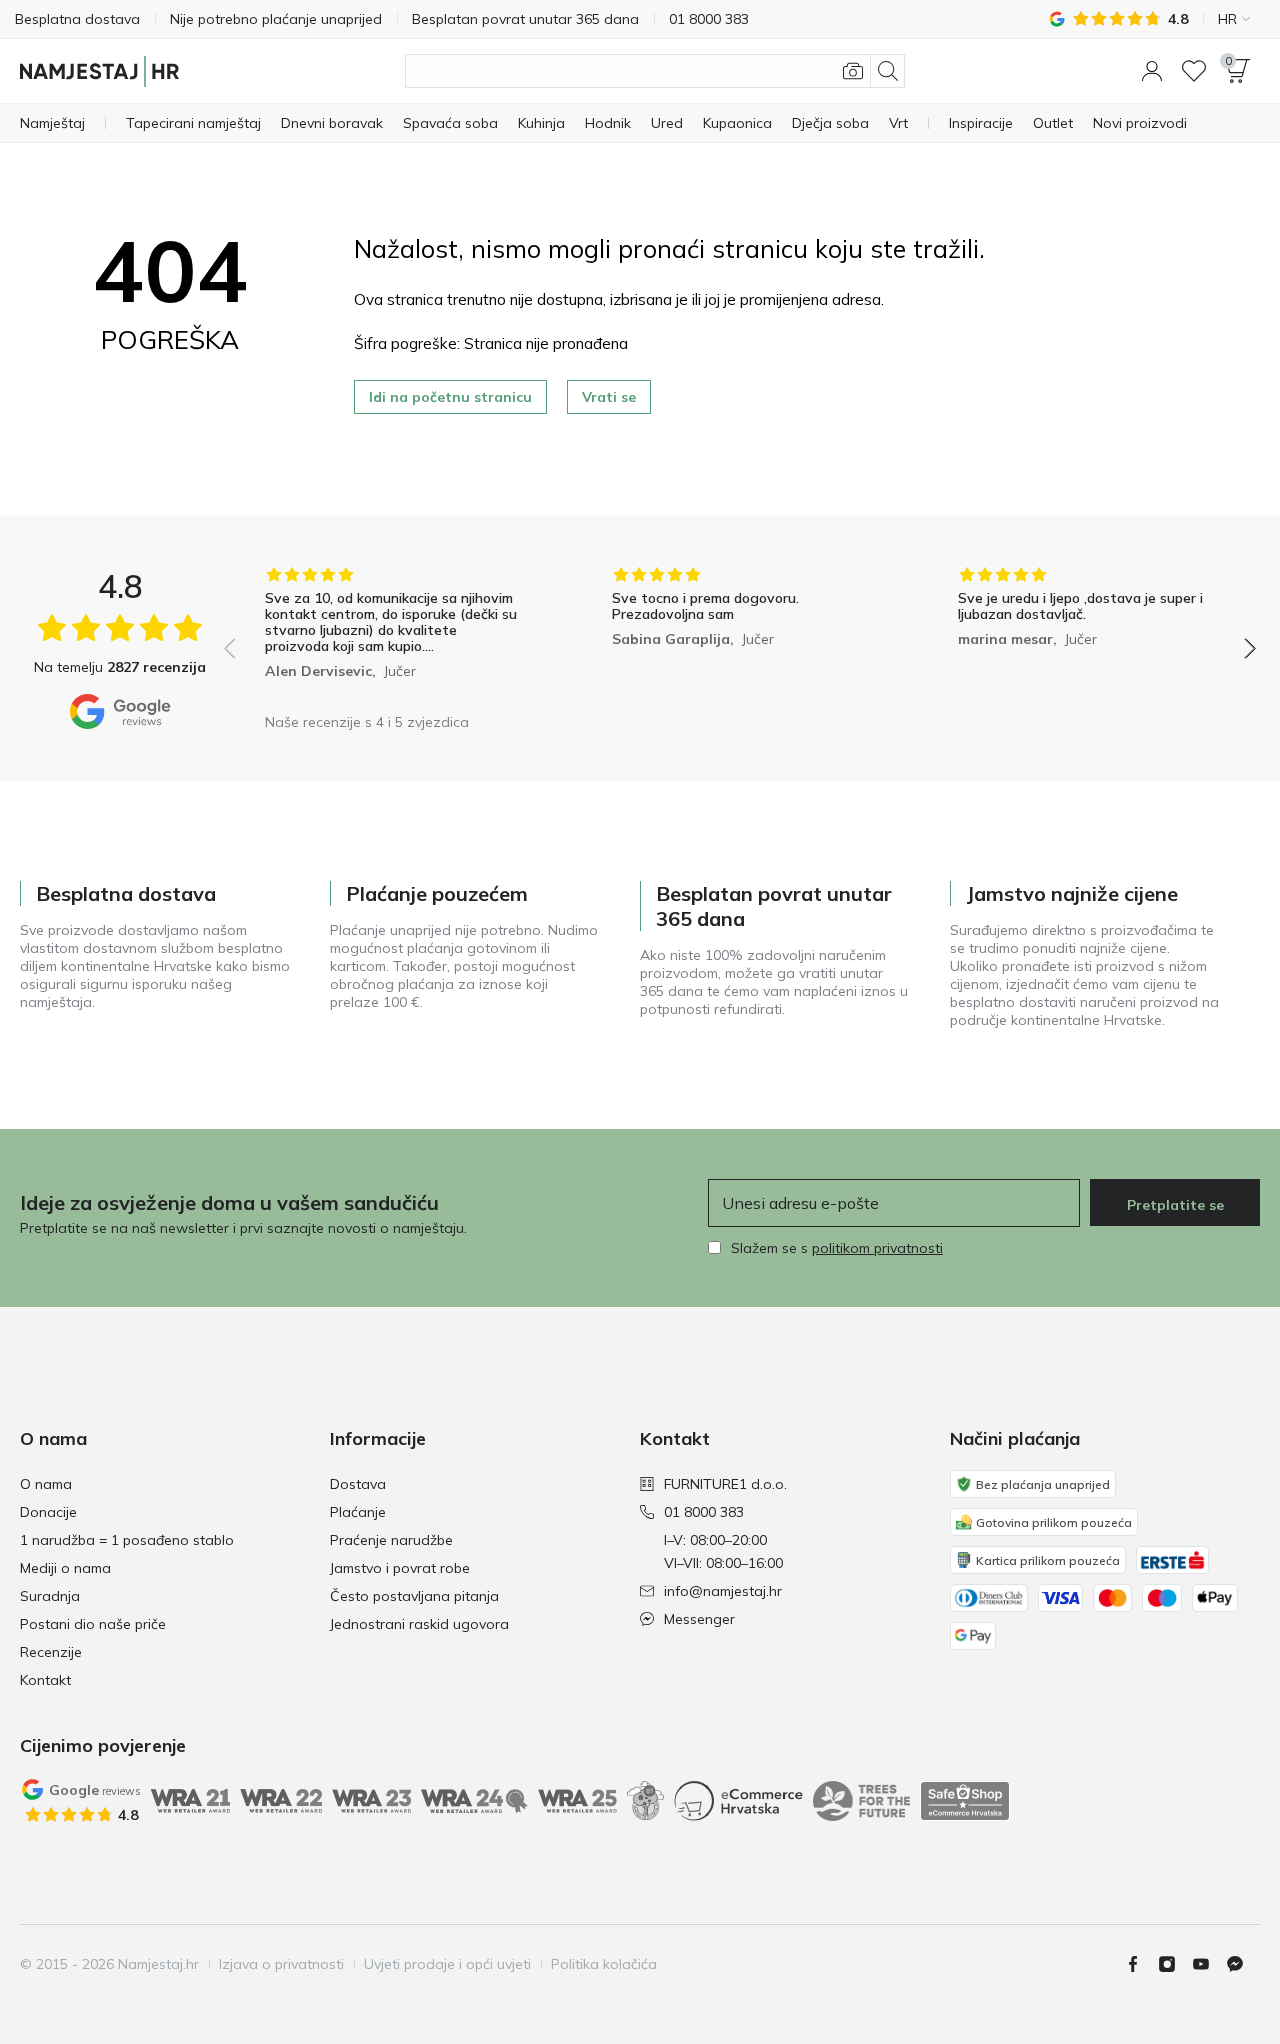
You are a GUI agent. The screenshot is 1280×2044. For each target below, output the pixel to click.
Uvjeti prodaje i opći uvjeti (447, 1964)
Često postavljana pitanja (414, 1596)
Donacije (48, 1512)
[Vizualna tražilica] (853, 71)
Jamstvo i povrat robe (400, 1568)
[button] (1152, 71)
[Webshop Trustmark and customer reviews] (965, 1801)
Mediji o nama (65, 1568)
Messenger (699, 1619)
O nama (46, 1484)
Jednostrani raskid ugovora (419, 1624)
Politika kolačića (604, 1964)
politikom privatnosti (877, 1248)
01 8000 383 (704, 1512)
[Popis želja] (1194, 71)
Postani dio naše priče (93, 1624)
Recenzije (51, 1652)
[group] (393, 634)
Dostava (358, 1484)
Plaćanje (358, 1512)
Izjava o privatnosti (281, 1964)
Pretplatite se (1175, 1205)
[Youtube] (1209, 1964)
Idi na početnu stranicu (450, 397)
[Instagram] (1175, 1964)
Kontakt (45, 1680)
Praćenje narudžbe (391, 1540)
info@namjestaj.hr (723, 1591)
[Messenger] (1243, 1964)
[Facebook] (1141, 1964)
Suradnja (50, 1596)
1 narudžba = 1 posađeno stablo (127, 1540)
